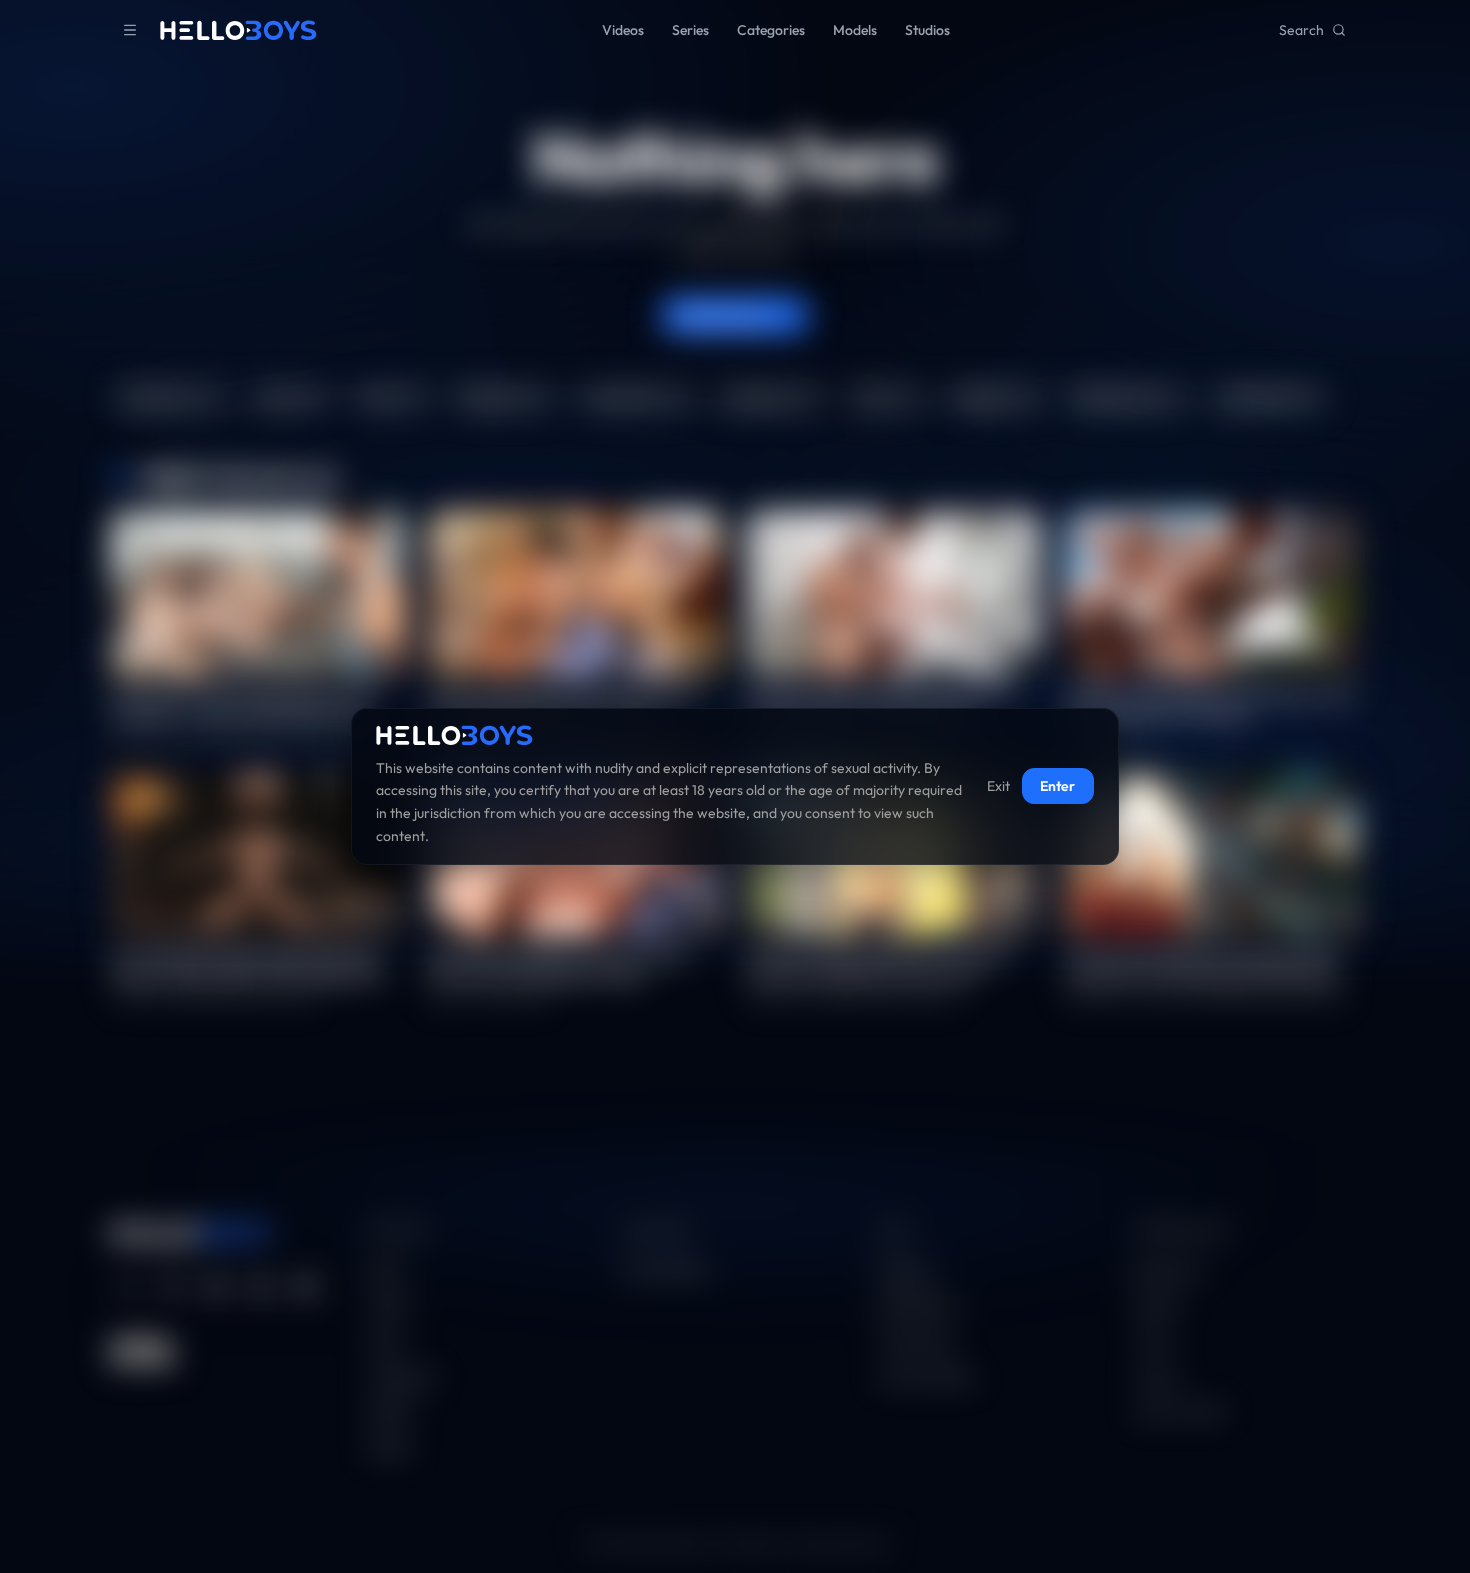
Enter (1057, 787)
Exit (998, 787)
